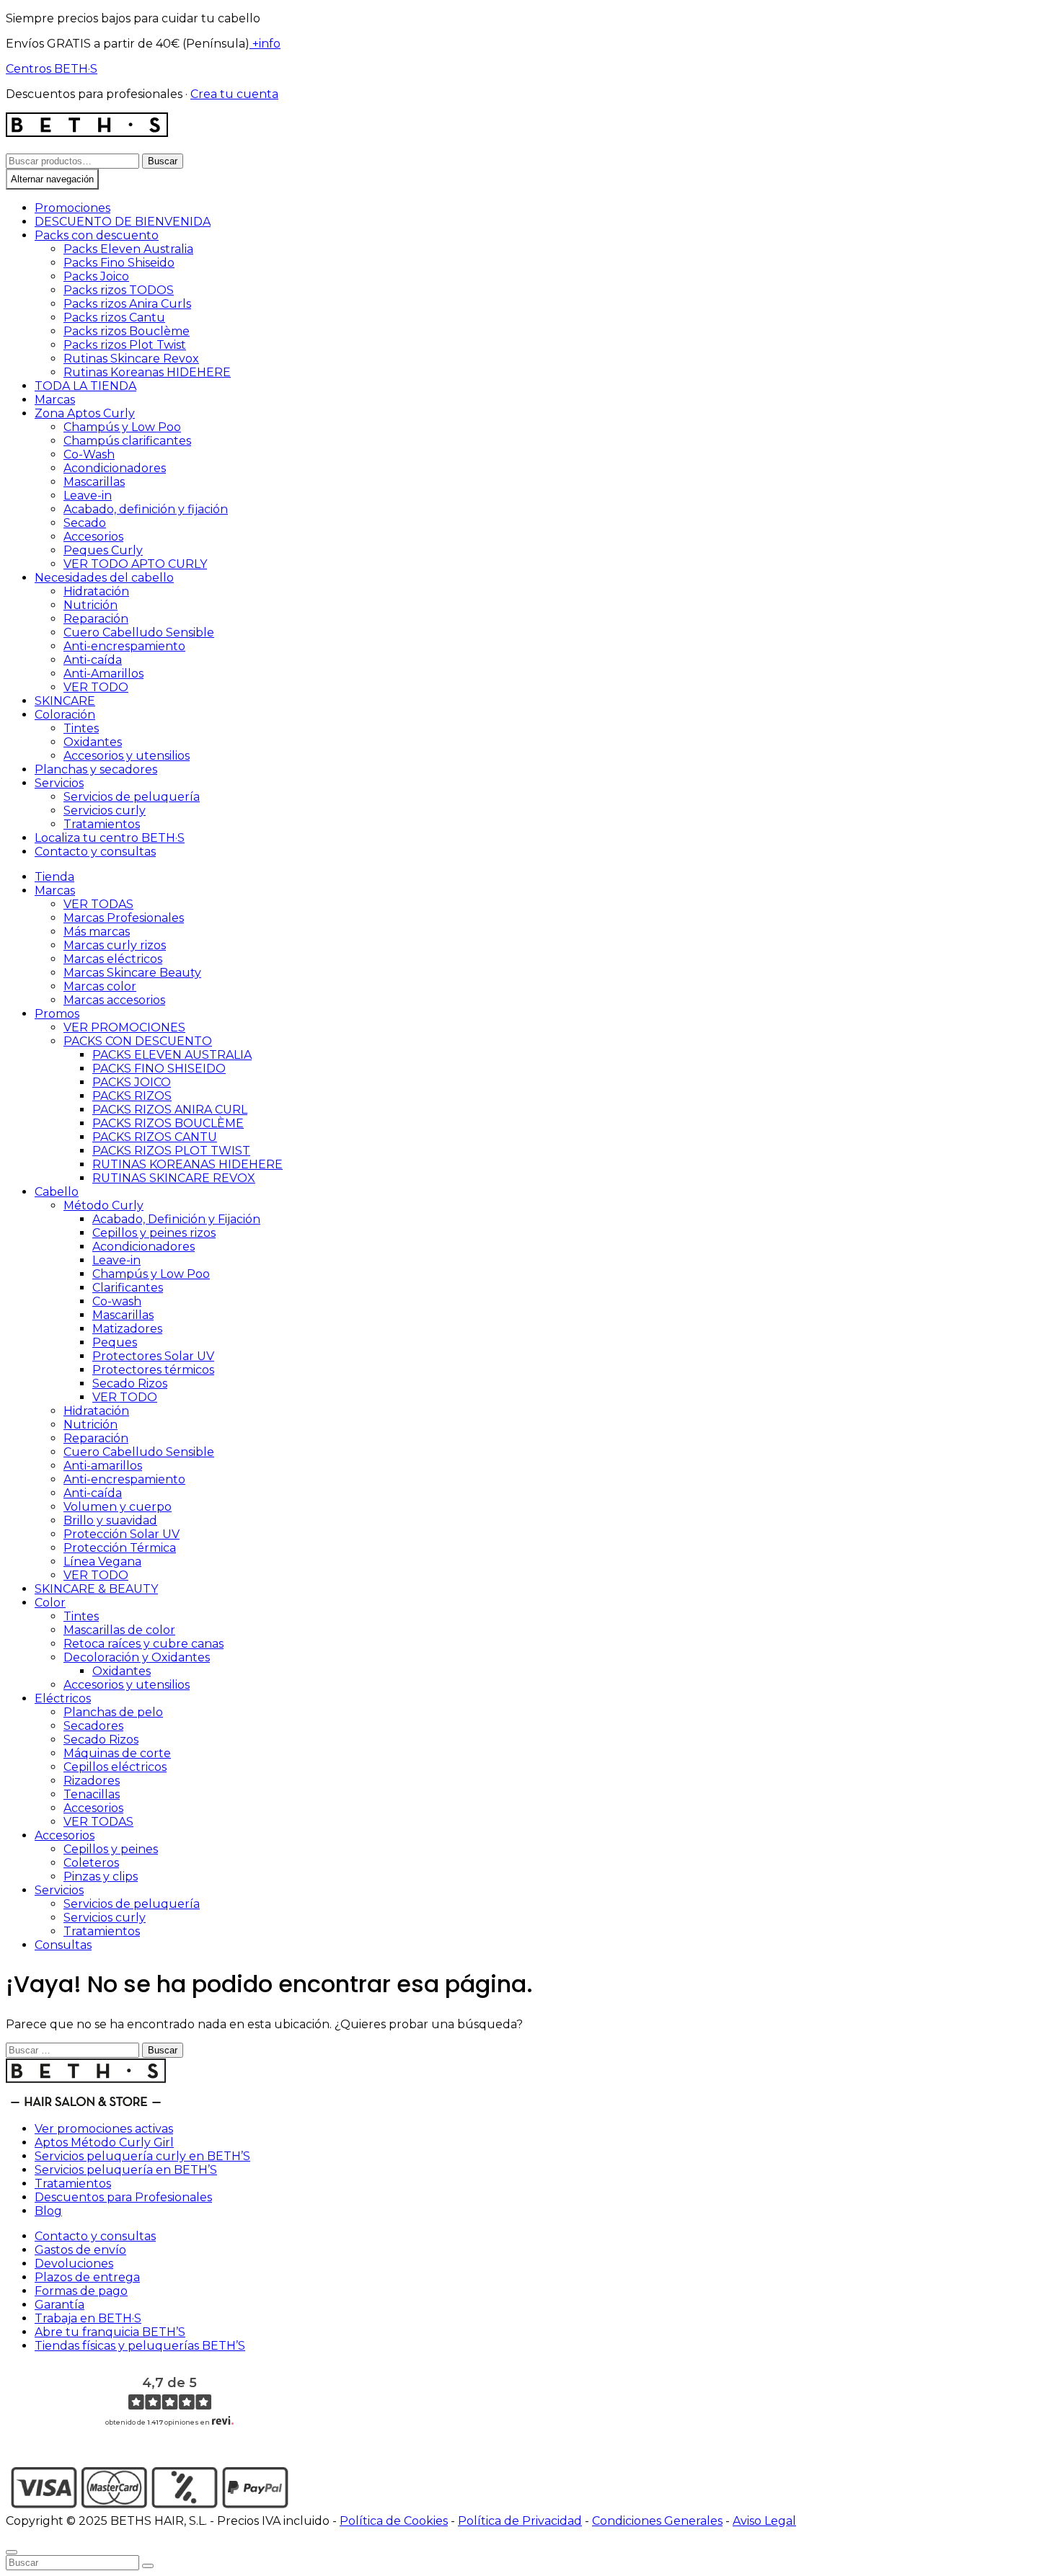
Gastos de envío (80, 2250)
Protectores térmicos (153, 1370)
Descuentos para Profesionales (123, 2197)
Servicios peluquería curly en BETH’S (142, 2156)
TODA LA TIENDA (85, 386)
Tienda (54, 877)
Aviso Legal (764, 2521)
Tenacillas (92, 1794)
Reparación (96, 619)
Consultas (63, 1945)
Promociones (72, 208)
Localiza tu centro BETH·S (110, 838)
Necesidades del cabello (104, 578)
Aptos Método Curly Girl (104, 2142)
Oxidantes (93, 742)
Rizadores (92, 1781)
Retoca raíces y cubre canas (143, 1644)
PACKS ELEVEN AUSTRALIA (172, 1055)
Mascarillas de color (119, 1630)
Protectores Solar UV (153, 1356)
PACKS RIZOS (132, 1096)
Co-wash (117, 1301)
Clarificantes (128, 1288)
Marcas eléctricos (113, 959)
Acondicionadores (115, 468)
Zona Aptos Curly (85, 413)
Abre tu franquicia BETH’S (110, 2332)
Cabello (57, 1192)
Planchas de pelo (113, 1712)
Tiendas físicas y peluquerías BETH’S (140, 2346)
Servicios (59, 783)
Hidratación (96, 591)
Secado (85, 523)
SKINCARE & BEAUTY (96, 1589)
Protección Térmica (120, 1548)
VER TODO (96, 687)
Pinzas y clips (101, 1877)
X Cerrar (29, 2535)
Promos (57, 1014)
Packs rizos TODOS (119, 290)
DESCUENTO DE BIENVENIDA (123, 222)
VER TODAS (98, 904)
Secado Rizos (130, 1384)
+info (265, 44)
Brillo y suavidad (110, 1520)
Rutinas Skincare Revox (131, 359)
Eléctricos (63, 1698)
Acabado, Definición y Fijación (176, 1219)
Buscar (163, 161)
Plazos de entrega (87, 2277)
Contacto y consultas (95, 852)
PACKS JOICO (132, 1082)
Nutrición (90, 605)
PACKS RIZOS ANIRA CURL (170, 1110)
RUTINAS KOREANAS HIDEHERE (187, 1164)
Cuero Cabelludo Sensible (139, 632)
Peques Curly (103, 550)
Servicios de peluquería (132, 797)
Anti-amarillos (103, 1466)
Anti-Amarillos (103, 674)
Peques (115, 1342)
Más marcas (97, 932)
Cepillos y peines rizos (154, 1233)
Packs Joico (96, 276)
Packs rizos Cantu (114, 317)
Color (50, 1603)
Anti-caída (93, 660)
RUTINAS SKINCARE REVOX (174, 1178)
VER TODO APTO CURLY (135, 564)
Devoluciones (74, 2264)
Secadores (93, 1726)
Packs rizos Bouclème (127, 331)
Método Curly (103, 1205)
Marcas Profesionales (124, 918)
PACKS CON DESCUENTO (138, 1041)
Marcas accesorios (114, 1000)
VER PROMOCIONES (124, 1027)
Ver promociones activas (104, 2129)
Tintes (81, 728)
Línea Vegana (102, 1562)
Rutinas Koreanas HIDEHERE (147, 372)
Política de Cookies (394, 2521)
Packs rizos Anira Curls (127, 304)
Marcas (55, 400)
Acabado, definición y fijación (146, 509)
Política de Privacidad (520, 2521)
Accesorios (93, 537)
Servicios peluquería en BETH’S (126, 2170)
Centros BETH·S (52, 69)
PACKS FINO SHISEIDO (159, 1069)
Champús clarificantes (127, 441)
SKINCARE (65, 701)
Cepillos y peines (111, 1849)
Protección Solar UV (122, 1534)
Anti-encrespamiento (124, 646)
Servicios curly (105, 810)
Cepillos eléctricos (115, 1767)
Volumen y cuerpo (118, 1507)
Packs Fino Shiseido (119, 263)
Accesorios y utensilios (127, 756)
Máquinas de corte (117, 1753)
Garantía (59, 2305)
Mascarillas (94, 482)
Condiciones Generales (657, 2521)
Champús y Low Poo (122, 427)
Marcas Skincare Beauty (132, 973)
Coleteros (91, 1863)
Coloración (65, 715)
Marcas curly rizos (115, 945)
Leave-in (88, 496)
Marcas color (100, 986)
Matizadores (127, 1329)
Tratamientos (102, 824)
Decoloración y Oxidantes (137, 1657)
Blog (48, 2211)
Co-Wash (89, 454)
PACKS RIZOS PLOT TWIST (171, 1151)
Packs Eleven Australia (128, 249)
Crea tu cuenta (234, 94)
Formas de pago (81, 2291)
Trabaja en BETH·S (88, 2318)
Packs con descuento (97, 235)
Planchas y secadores (96, 769)
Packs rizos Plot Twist (125, 345)
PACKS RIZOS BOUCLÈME (168, 1123)
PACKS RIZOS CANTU (155, 1137)
